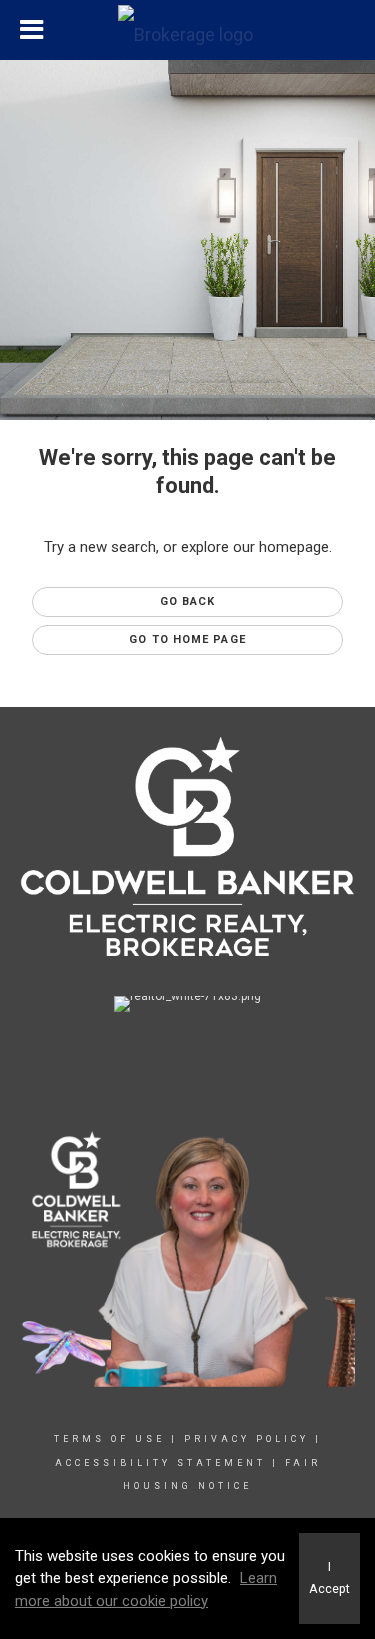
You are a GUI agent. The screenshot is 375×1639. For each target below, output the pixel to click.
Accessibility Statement (160, 1463)
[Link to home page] (188, 30)
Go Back (188, 601)
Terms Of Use (109, 1439)
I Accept (329, 1578)
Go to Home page (187, 639)
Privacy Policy (246, 1439)
